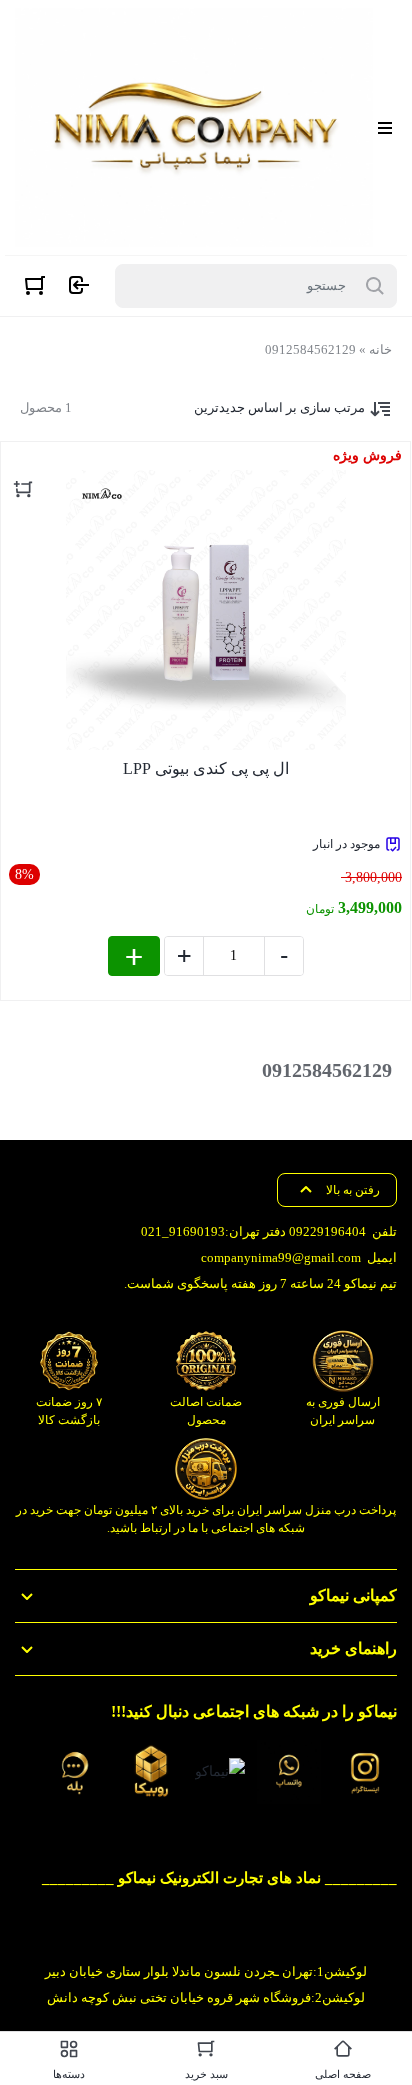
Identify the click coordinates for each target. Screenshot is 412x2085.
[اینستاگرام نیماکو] (365, 1772)
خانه (380, 349)
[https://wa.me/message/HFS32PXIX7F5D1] (289, 1772)
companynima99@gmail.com (281, 1257)
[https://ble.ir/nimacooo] (75, 1772)
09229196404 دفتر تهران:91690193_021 (253, 1231)
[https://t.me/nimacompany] (220, 1771)
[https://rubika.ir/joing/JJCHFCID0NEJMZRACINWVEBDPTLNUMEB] (151, 1772)
